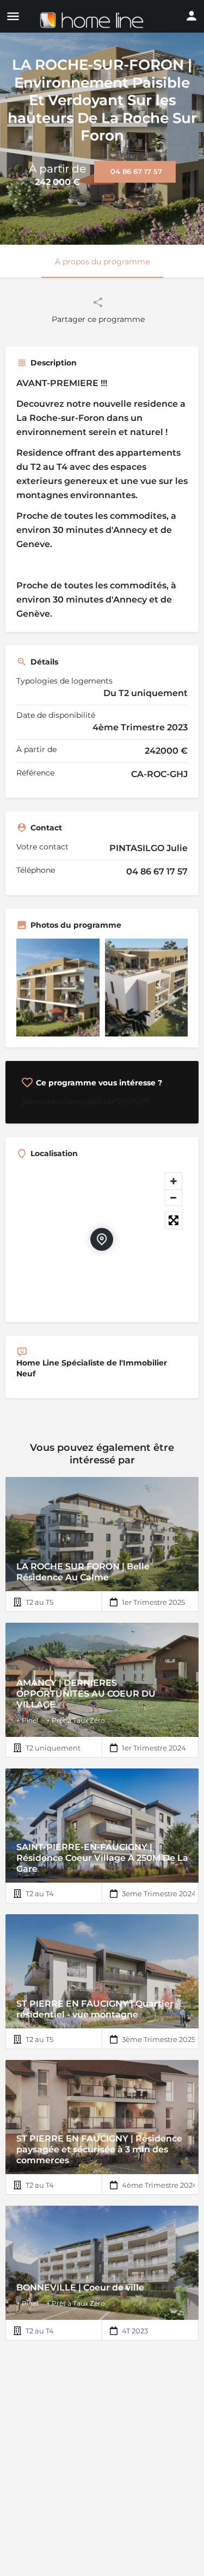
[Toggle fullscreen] (174, 1220)
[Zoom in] (174, 1181)
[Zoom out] (174, 1197)
